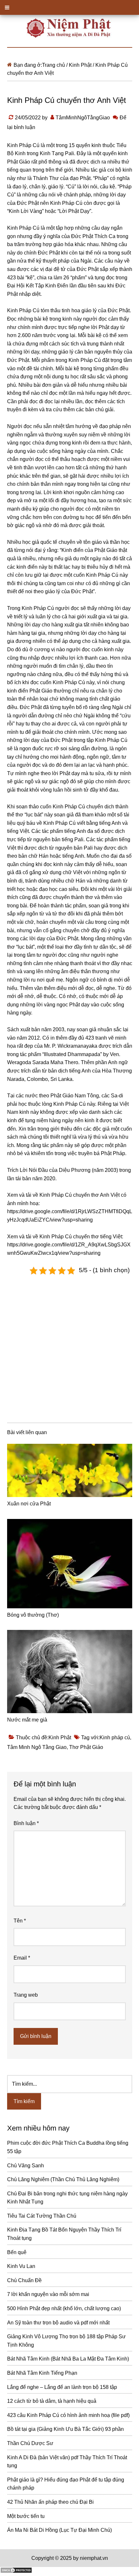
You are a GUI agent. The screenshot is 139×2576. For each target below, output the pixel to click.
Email (22, 1958)
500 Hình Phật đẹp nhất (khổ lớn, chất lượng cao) (64, 2308)
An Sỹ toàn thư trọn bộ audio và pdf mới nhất (58, 2323)
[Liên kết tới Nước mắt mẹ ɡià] (70, 1672)
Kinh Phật (60, 1737)
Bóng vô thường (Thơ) (33, 1615)
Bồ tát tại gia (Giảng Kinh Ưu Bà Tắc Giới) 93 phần (65, 2429)
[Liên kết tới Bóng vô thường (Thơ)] (70, 1564)
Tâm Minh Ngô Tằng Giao (37, 1747)
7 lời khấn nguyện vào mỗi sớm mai (48, 2294)
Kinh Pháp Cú (23, 145)
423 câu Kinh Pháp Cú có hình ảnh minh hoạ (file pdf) (68, 2415)
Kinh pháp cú (115, 1737)
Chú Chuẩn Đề (24, 2280)
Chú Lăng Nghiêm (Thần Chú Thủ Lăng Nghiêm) (63, 2179)
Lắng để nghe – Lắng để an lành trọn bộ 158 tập (62, 2387)
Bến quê (17, 2252)
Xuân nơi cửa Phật (29, 1504)
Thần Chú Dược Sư (30, 2443)
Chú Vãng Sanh (26, 2166)
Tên (20, 1921)
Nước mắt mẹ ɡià (27, 1720)
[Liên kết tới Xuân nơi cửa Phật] (70, 1471)
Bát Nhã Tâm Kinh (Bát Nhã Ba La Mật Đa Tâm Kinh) (68, 2359)
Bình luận (26, 1823)
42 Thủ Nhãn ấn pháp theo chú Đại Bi (50, 2502)
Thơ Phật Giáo (86, 1747)
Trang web (26, 1995)
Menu (69, 7)
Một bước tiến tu (26, 2516)
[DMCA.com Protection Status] (16, 2572)
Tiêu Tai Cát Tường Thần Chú (42, 2216)
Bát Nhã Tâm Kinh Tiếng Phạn (42, 2373)
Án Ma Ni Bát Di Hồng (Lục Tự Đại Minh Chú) (59, 2530)
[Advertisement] (69, 1347)
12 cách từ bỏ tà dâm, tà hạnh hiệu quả (52, 2401)
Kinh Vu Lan (21, 2266)
